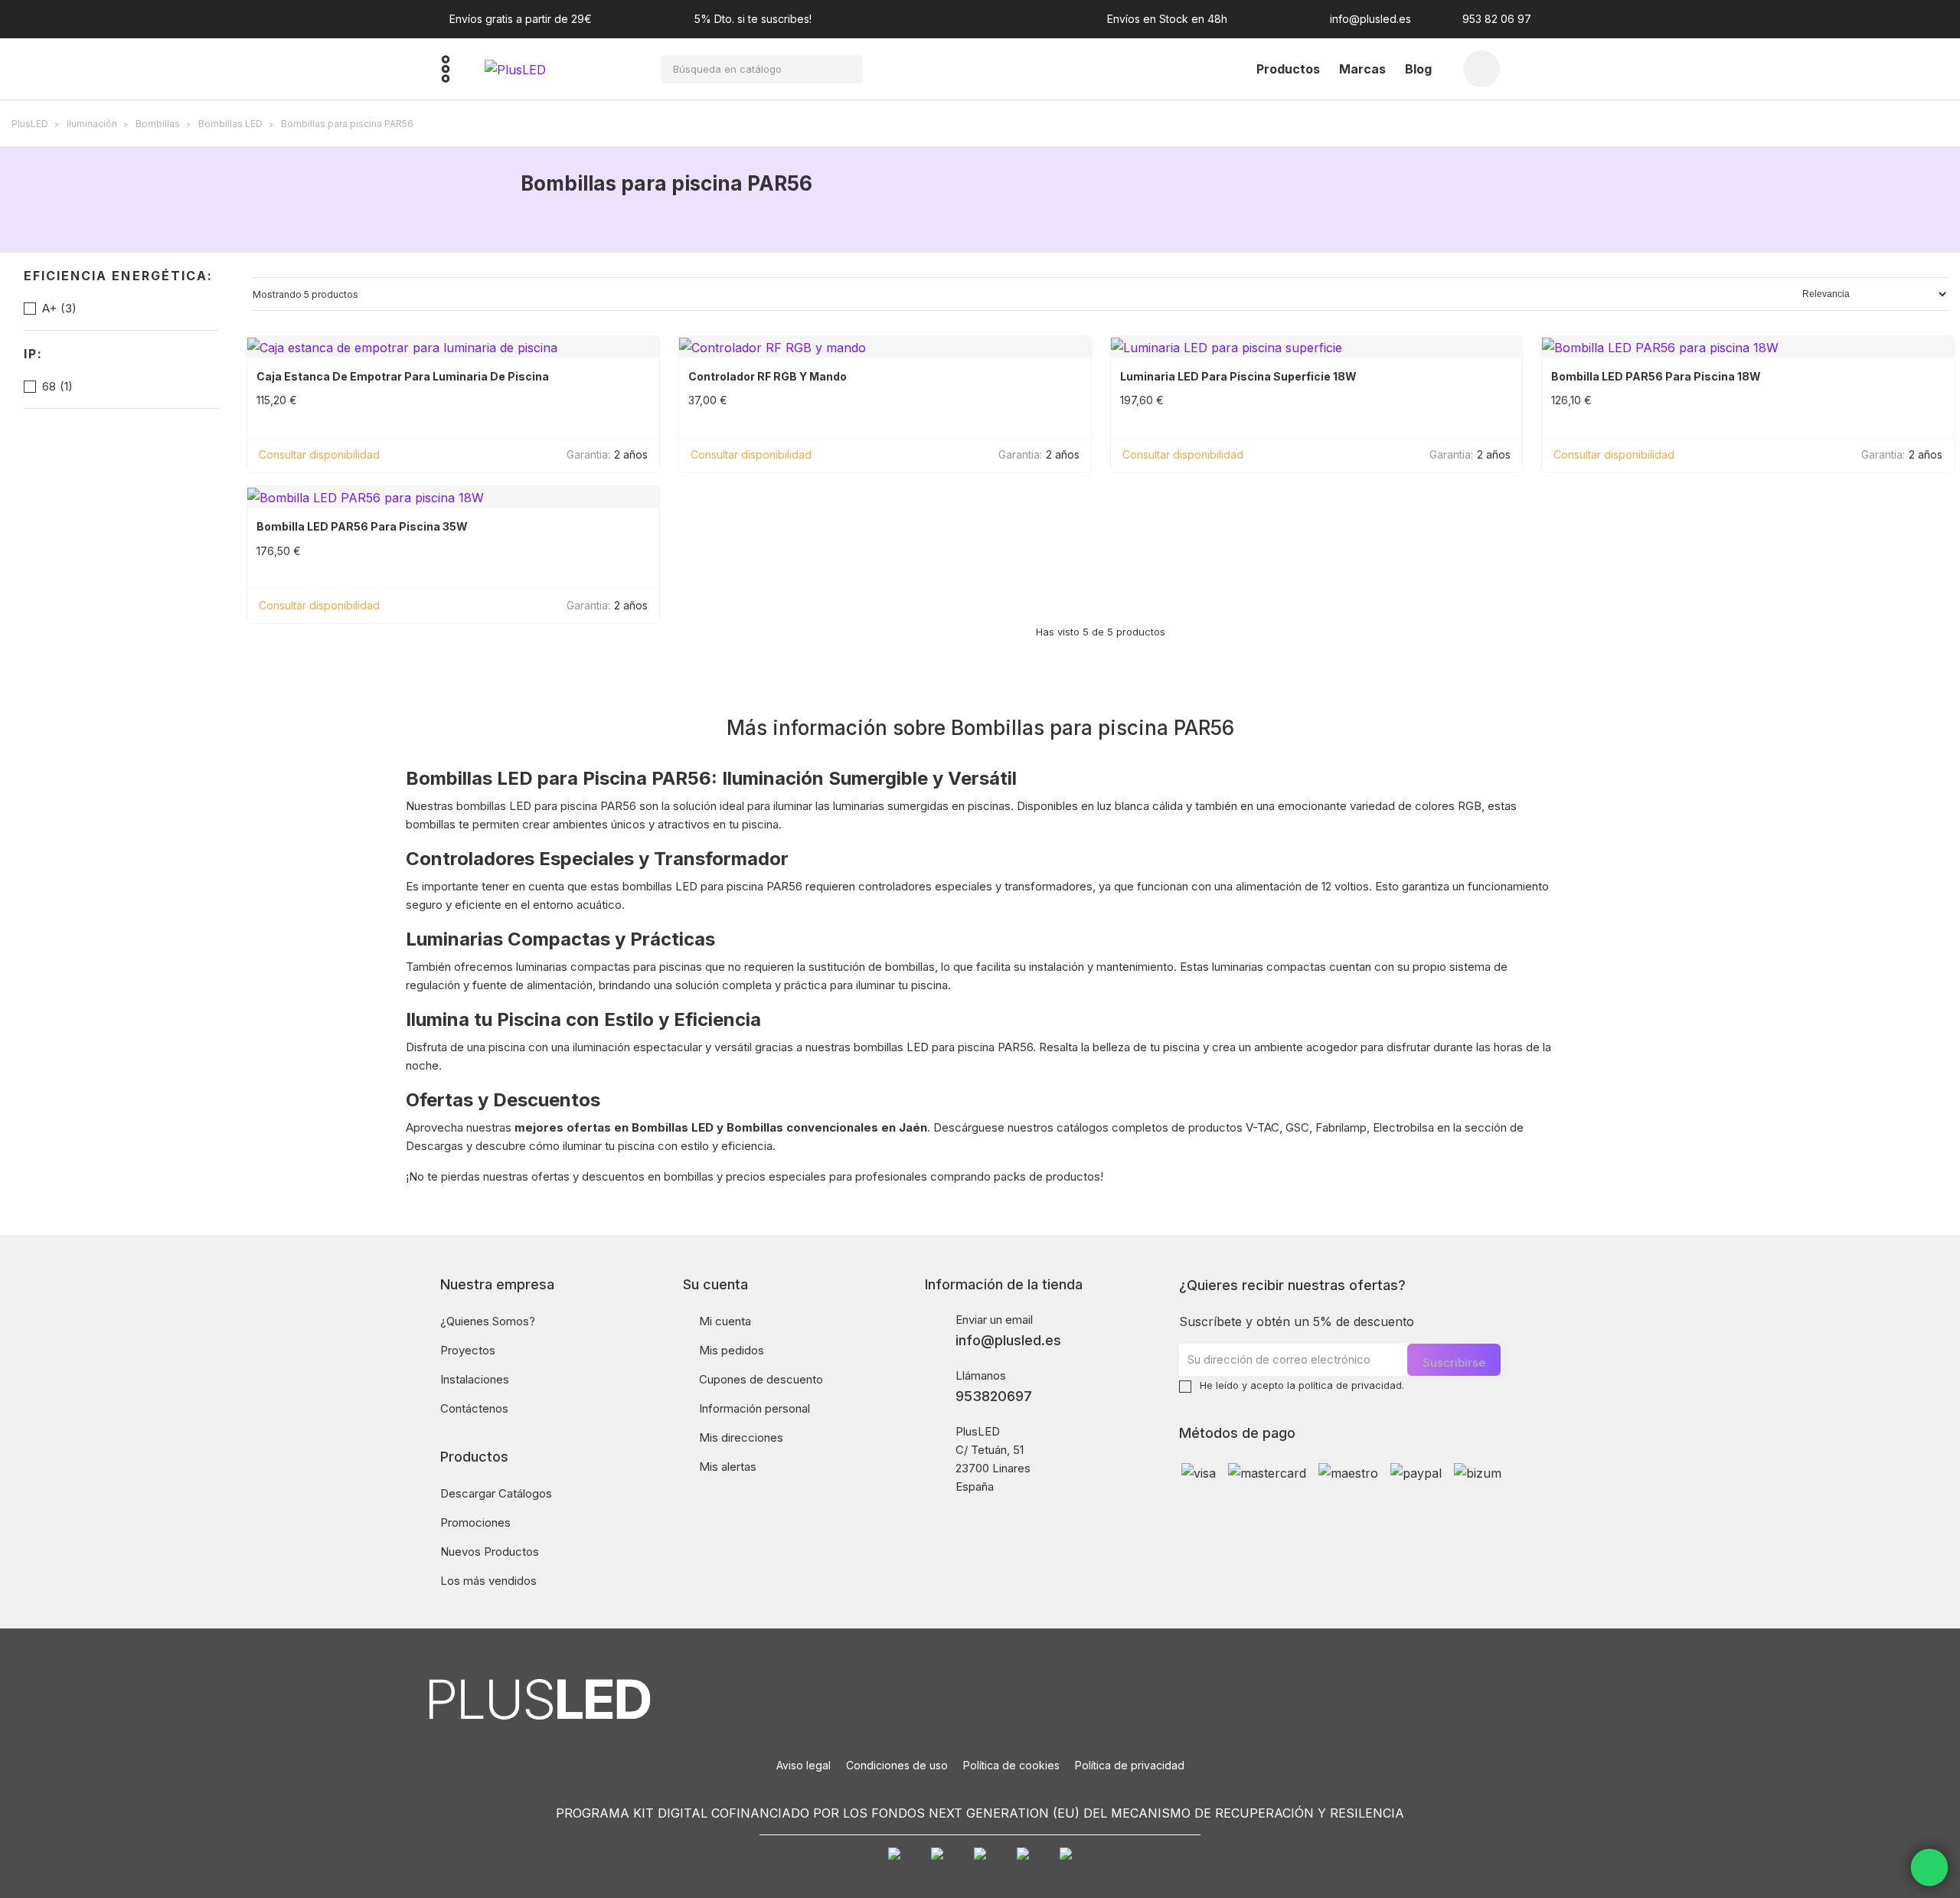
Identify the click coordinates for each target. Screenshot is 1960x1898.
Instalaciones (475, 1379)
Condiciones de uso (897, 1765)
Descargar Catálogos (496, 1493)
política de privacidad (1350, 1385)
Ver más (465, 454)
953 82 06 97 (1497, 19)
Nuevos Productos (490, 1552)
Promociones (475, 1522)
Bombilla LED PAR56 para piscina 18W (1656, 377)
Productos (1288, 69)
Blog (1418, 69)
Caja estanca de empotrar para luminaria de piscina (403, 377)
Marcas (1362, 69)
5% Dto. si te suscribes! (753, 19)
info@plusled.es (1370, 19)
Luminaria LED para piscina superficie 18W (1238, 377)
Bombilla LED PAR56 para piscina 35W (362, 527)
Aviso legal (804, 1765)
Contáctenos (474, 1408)
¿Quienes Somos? (488, 1321)
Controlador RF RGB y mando (768, 377)
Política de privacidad (1130, 1765)
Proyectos (468, 1350)
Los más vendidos (488, 1581)
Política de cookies (1011, 1765)
